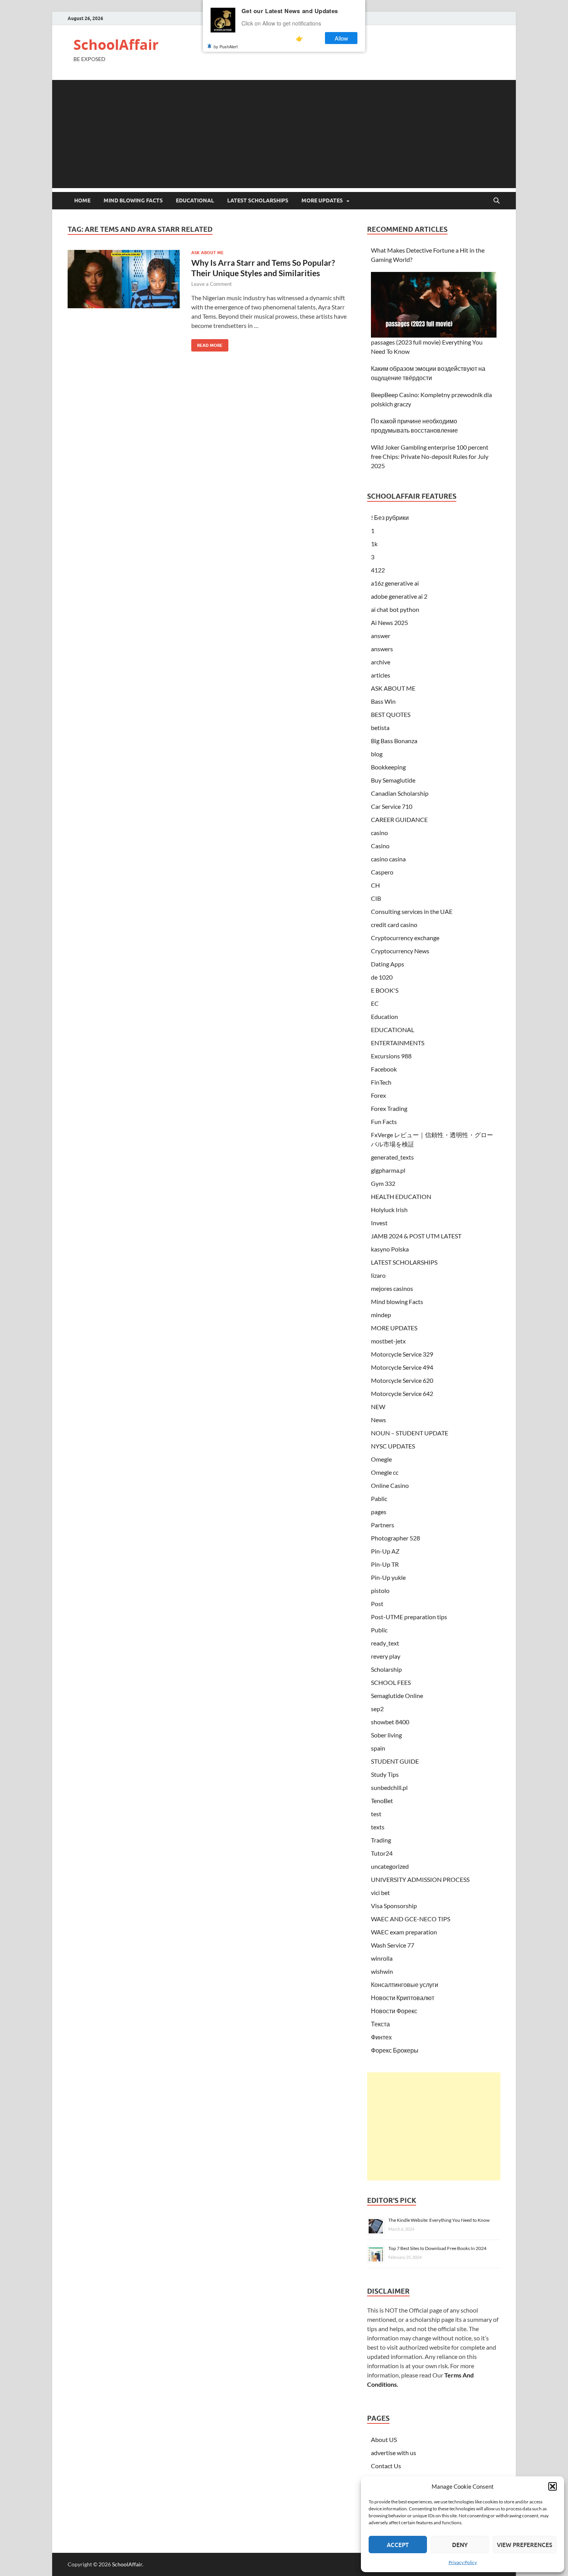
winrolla (382, 1958)
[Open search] (497, 201)
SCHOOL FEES (391, 1682)
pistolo (380, 1590)
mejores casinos (392, 1288)
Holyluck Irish (389, 1210)
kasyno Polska (390, 1249)
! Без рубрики (390, 517)
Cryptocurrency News (400, 951)
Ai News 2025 (389, 622)
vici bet (380, 1893)
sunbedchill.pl (389, 1787)
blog (377, 754)
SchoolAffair (116, 45)
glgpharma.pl (388, 1170)
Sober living (386, 1735)
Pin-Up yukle (388, 1577)
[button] (553, 2486)
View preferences (525, 2545)
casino (379, 833)
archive (381, 662)
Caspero (382, 872)
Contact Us (386, 2466)
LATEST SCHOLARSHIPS (258, 200)
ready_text (385, 1643)
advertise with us (394, 2453)
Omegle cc (385, 1472)
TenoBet (382, 1801)
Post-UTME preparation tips (409, 1617)
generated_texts (392, 1157)
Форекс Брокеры (395, 2050)
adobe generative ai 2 (399, 596)
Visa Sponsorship (394, 1906)
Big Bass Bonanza (394, 741)
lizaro (378, 1275)
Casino (380, 846)
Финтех (381, 2037)
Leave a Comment (212, 284)
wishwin (382, 1971)
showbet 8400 (390, 1722)
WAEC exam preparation (404, 1932)
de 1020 (382, 977)
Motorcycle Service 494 (402, 1367)
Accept (398, 2545)
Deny (460, 2545)
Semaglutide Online (397, 1696)
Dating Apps (388, 964)
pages (379, 1512)
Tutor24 (382, 1853)
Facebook (384, 1069)
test (376, 1814)
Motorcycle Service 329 (402, 1354)
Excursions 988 (391, 1056)
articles (381, 675)
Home (82, 200)
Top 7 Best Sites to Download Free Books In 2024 (437, 2248)
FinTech (381, 1082)
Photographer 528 (395, 1538)
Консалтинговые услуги (405, 1984)
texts (378, 1827)
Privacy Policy (463, 2562)
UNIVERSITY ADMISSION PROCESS (420, 1879)
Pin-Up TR (385, 1564)
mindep (381, 1315)
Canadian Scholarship (400, 793)
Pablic (379, 1499)
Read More (207, 344)
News (378, 1420)
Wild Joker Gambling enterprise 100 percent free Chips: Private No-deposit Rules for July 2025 (430, 456)
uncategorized (390, 1866)
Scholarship (386, 1669)
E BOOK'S (385, 990)
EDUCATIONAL (195, 200)
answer (381, 636)
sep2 (377, 1709)
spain (378, 1748)
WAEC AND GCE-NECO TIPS (411, 1919)
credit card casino (394, 925)
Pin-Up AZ (385, 1551)
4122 (378, 570)
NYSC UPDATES (393, 1446)
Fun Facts (384, 1122)
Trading (381, 1840)
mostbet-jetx (388, 1341)
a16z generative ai (395, 583)
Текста (380, 2024)
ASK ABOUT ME (207, 253)
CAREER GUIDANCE (399, 819)
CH (375, 885)
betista (380, 728)
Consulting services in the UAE (412, 911)
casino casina (388, 859)
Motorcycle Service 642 (402, 1393)
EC (375, 1003)
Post (377, 1604)
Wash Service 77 (393, 1945)
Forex (378, 1095)
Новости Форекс (394, 2011)
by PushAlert (226, 46)
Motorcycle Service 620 (402, 1380)
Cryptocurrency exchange (405, 938)
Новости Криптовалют (403, 1998)
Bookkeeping (388, 767)
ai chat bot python (395, 609)
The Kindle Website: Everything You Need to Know (439, 2220)
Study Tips (385, 1774)
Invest (379, 1223)
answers (382, 649)
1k (374, 544)
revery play (386, 1656)
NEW (378, 1407)
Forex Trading (389, 1108)
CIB (376, 898)
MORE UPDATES (322, 200)
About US (384, 2439)
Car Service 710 (392, 806)
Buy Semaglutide (393, 780)
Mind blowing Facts (133, 200)
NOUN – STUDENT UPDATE (410, 1433)
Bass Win (383, 701)
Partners (383, 1525)
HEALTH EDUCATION (401, 1196)
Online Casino (390, 1485)
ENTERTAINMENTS (398, 1043)
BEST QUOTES (391, 714)
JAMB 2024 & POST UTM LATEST (416, 1236)
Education (384, 1016)
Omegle (381, 1459)
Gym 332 (383, 1183)
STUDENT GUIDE (395, 1761)
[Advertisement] (284, 134)
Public (379, 1630)
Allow (341, 38)
